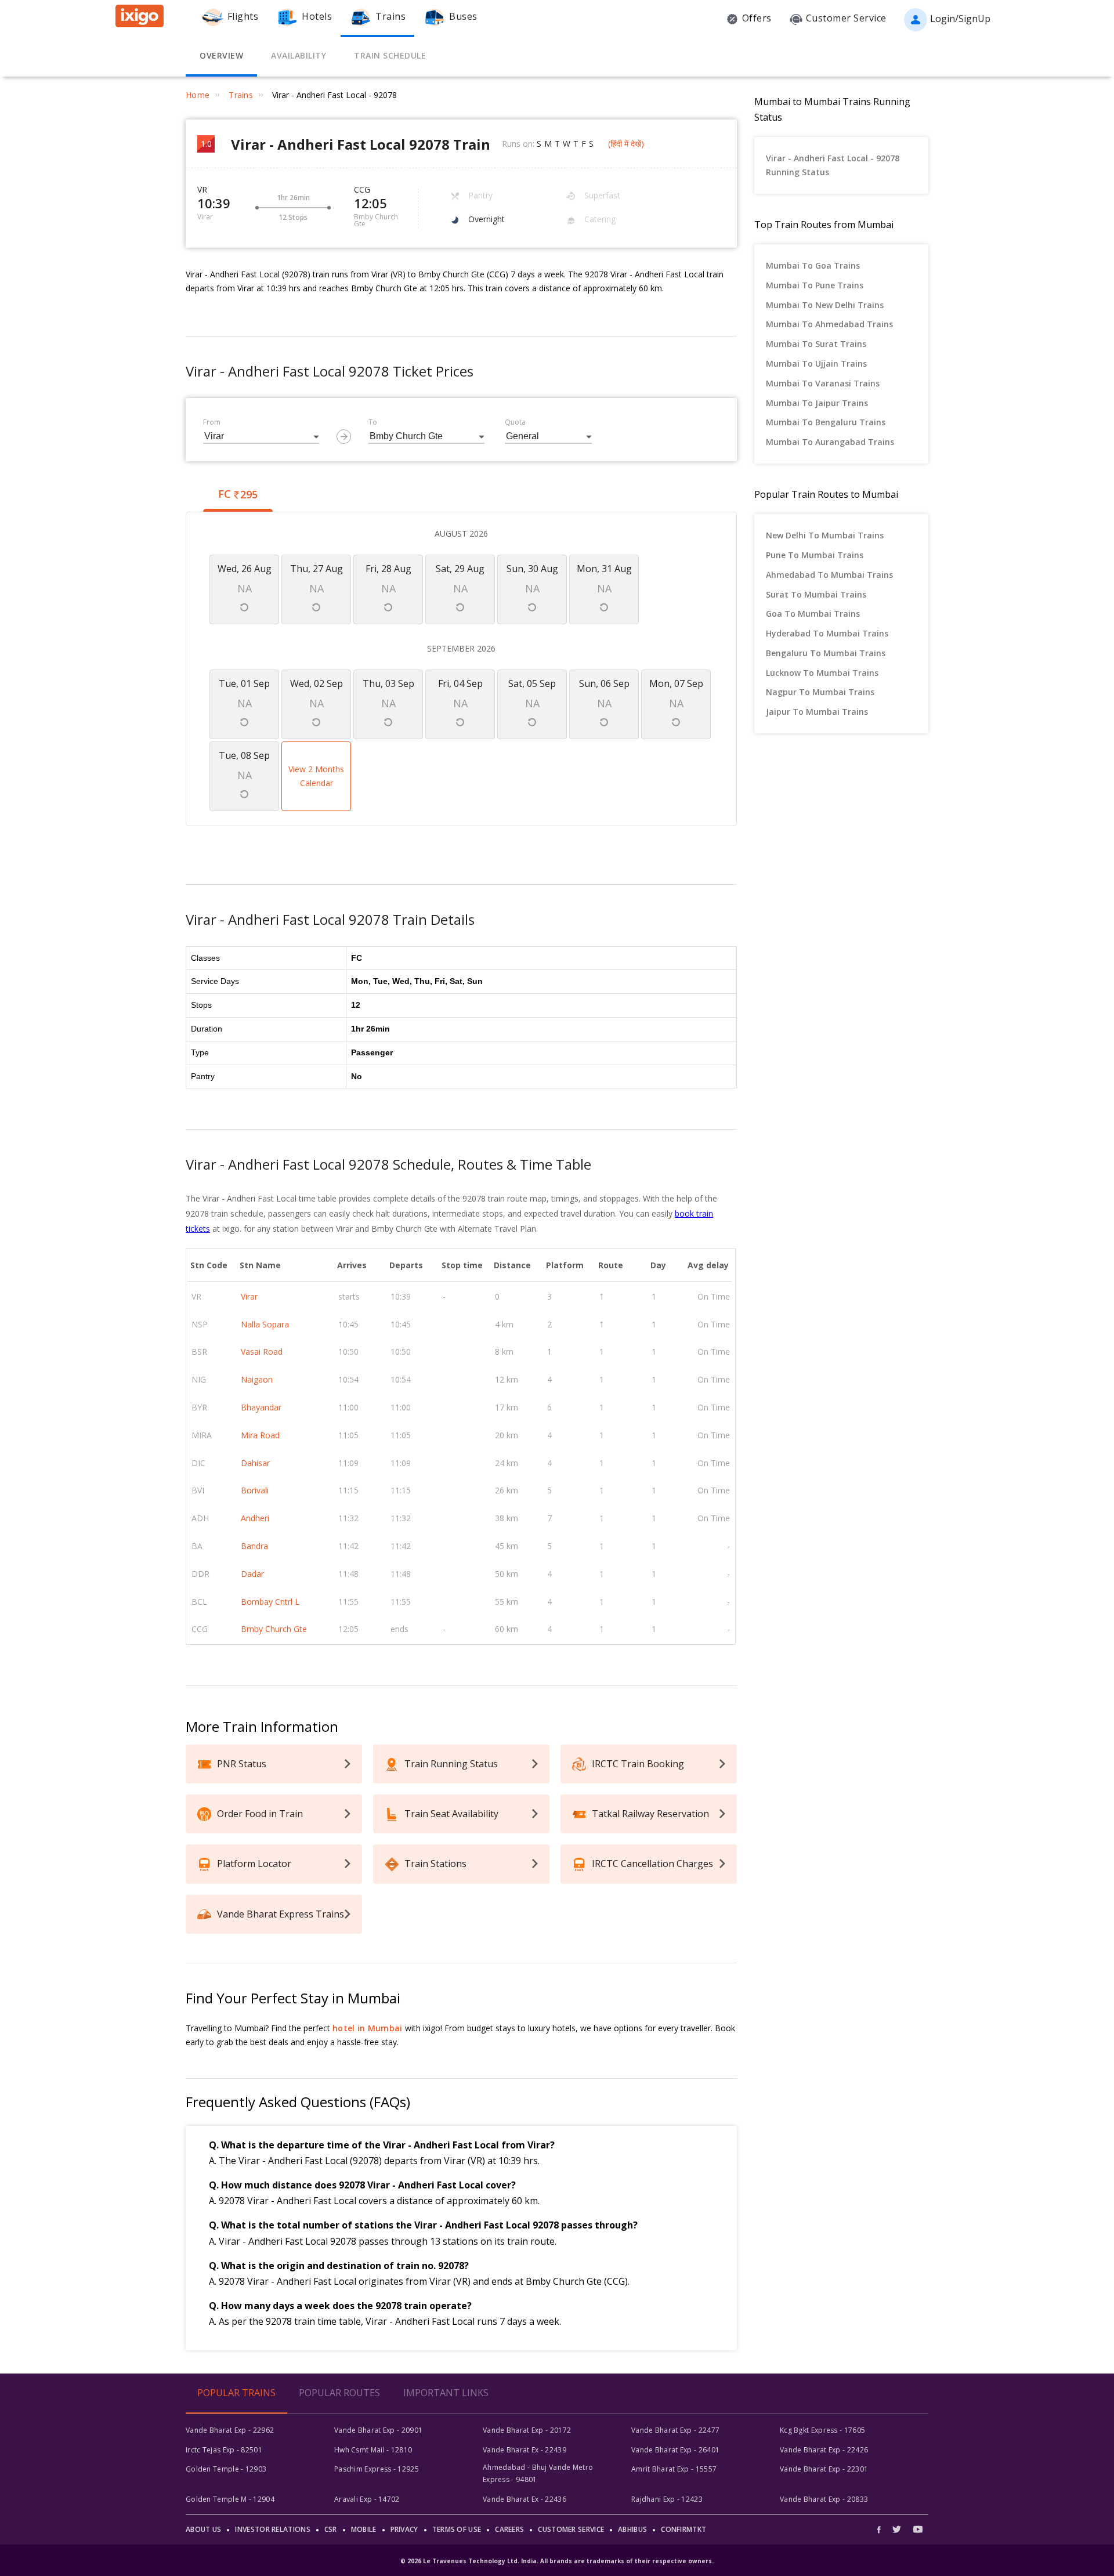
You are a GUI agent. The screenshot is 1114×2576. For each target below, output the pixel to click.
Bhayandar (261, 1407)
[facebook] (882, 2529)
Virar (249, 1296)
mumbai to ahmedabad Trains (829, 324)
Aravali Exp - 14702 (367, 2499)
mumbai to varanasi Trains (823, 383)
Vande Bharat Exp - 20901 (378, 2430)
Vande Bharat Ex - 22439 (525, 2450)
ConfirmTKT (683, 2529)
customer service (571, 2529)
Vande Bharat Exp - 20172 (527, 2430)
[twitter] (897, 2529)
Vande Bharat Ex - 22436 (525, 2499)
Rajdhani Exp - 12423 (667, 2499)
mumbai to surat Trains (816, 344)
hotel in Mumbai (368, 2028)
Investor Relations (272, 2529)
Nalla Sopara (265, 1324)
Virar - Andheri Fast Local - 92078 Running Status (833, 165)
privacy (404, 2529)
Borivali (255, 1490)
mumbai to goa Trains (813, 265)
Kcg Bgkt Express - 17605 (822, 2430)
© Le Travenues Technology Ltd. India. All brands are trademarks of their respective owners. (557, 2561)
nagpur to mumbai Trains (820, 692)
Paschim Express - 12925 (377, 2469)
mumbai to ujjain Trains (816, 363)
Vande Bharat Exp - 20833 (824, 2499)
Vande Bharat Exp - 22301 (824, 2469)
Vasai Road (262, 1352)
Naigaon (257, 1379)
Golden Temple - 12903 (226, 2469)
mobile (364, 2529)
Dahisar (255, 1463)
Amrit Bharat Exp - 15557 (674, 2469)
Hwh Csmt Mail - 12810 (373, 2450)
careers (509, 2529)
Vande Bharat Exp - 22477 (675, 2430)
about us (203, 2529)
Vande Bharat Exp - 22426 (824, 2450)
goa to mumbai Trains (813, 614)
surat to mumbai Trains (816, 594)
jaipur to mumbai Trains (817, 712)
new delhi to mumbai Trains (825, 535)
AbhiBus (632, 2529)
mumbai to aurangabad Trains (830, 442)
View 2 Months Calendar (316, 776)
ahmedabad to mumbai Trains (829, 575)
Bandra (254, 1546)
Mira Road (260, 1435)
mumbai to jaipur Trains (817, 403)
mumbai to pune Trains (815, 285)
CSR (331, 2529)
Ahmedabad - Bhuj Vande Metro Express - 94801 (538, 2473)
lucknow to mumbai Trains (822, 673)
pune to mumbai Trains (815, 555)
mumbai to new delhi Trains (825, 305)
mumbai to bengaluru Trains (826, 422)
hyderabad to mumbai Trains (827, 633)
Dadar (252, 1574)
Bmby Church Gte (274, 1629)
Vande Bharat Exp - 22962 (230, 2430)
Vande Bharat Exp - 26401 (675, 2450)
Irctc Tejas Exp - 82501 (224, 2450)
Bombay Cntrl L (270, 1602)
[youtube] (918, 2529)
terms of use (457, 2529)
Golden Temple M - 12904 (230, 2499)
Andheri (255, 1518)
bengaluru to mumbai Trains (826, 653)
